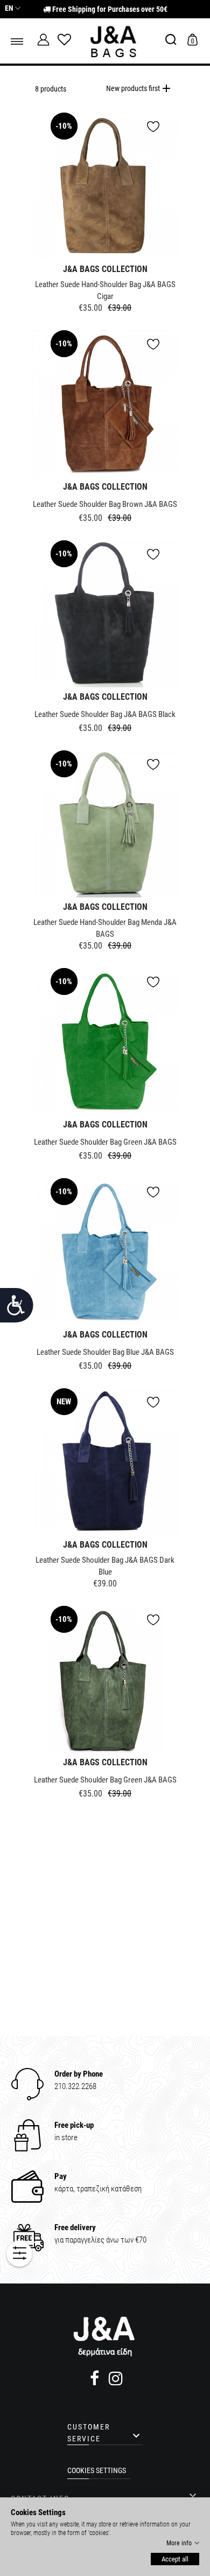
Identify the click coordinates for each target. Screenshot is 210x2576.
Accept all (175, 2559)
